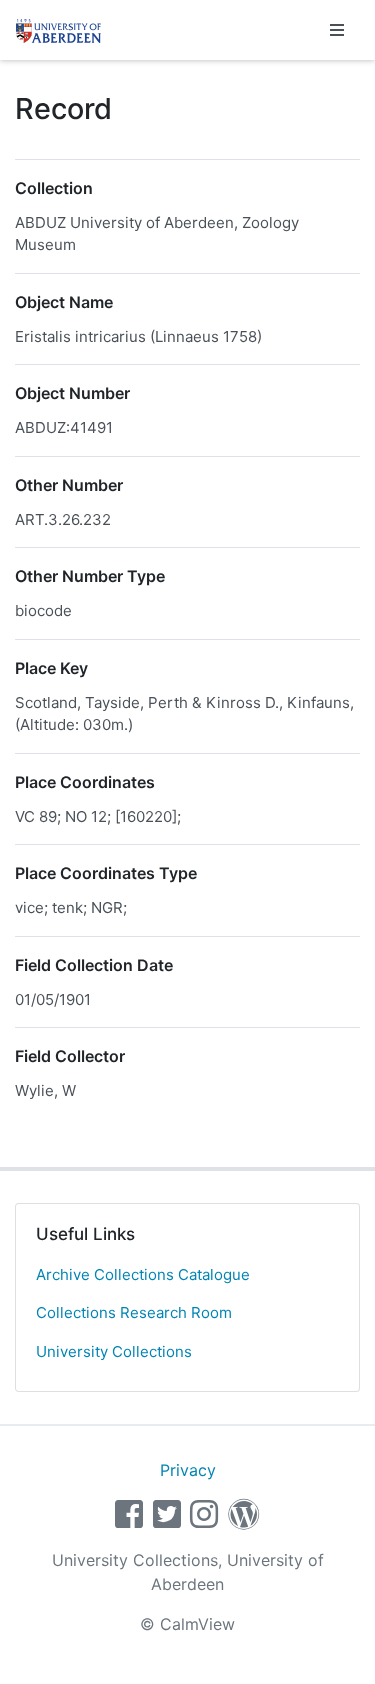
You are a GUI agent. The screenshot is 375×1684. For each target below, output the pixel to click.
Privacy (188, 1470)
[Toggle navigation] (337, 30)
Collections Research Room (134, 1312)
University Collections (114, 1351)
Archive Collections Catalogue (143, 1274)
